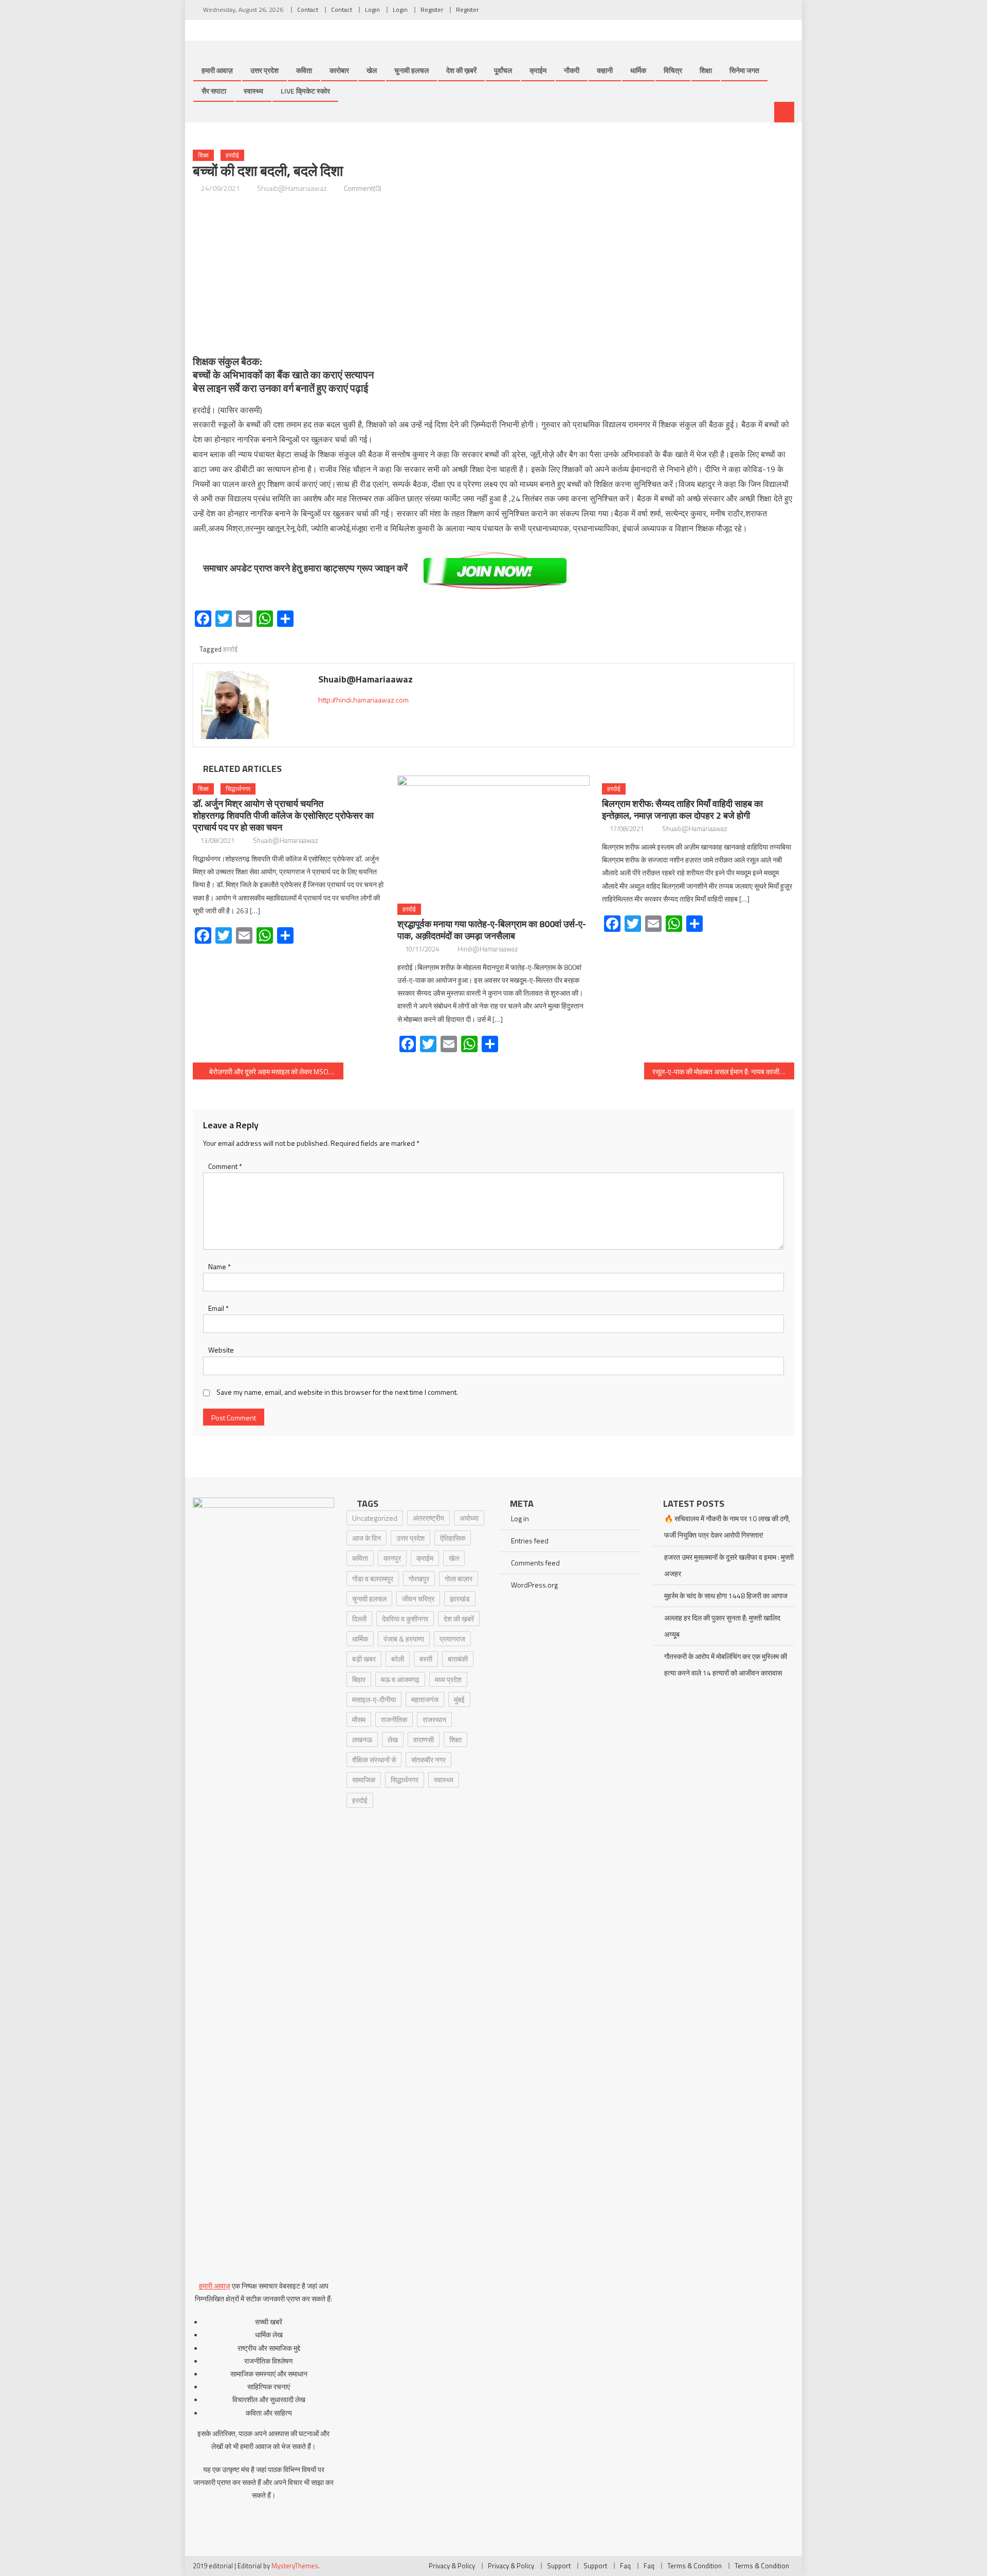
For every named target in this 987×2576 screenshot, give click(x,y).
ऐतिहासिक (453, 1538)
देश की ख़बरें (461, 70)
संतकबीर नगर (428, 1760)
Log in (520, 1518)
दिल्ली (359, 1619)
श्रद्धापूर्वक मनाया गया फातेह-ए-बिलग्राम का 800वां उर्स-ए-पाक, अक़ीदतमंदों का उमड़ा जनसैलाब (492, 930)
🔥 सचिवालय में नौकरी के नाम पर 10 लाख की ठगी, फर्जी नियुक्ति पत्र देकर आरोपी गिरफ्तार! (727, 1527)
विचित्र (673, 70)
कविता (304, 70)
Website (221, 1350)
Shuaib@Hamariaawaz (292, 188)
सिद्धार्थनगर (238, 789)
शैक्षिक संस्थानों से (374, 1760)
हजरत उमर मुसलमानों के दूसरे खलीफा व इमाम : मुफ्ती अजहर (729, 1565)
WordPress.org (534, 1585)
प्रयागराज (452, 1639)
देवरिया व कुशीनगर (405, 1619)
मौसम (359, 1719)
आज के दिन (367, 1538)
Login (372, 10)
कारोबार (339, 70)
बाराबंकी (458, 1659)
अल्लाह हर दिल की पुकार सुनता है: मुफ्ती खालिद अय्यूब (722, 1626)
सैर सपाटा (214, 91)
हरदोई (232, 155)
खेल (372, 70)
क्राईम (538, 70)
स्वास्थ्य (253, 91)
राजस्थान (434, 1719)
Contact (308, 10)
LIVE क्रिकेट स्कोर (305, 91)
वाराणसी (424, 1740)
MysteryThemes (295, 2566)
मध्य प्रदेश (448, 1679)
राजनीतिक (394, 1719)
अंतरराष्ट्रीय (428, 1518)
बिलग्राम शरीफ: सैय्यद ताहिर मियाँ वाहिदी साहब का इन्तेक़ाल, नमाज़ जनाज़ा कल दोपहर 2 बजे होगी (682, 809)
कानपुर (392, 1558)
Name (220, 1266)
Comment (225, 1166)
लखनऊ (362, 1740)
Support (559, 2566)
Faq (625, 2566)
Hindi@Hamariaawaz (488, 949)
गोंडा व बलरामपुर (373, 1579)
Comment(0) (363, 188)
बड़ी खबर (364, 1659)
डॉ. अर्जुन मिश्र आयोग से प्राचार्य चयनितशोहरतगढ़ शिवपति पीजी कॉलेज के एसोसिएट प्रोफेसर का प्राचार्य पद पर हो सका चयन (283, 815)
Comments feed (535, 1563)
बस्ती (426, 1659)
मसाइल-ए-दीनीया (374, 1699)
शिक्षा (706, 70)
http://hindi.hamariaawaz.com (363, 700)
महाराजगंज (425, 1699)
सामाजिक (364, 1780)
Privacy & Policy (452, 2566)
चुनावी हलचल (412, 70)
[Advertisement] (493, 275)
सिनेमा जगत (744, 70)
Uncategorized (375, 1518)
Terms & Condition (694, 2566)
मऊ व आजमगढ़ (400, 1679)
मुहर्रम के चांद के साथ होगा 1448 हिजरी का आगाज (726, 1596)
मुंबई (459, 1699)
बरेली (398, 1659)
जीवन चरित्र (418, 1599)
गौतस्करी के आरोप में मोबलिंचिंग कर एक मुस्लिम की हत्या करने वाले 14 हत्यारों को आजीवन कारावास (726, 1664)
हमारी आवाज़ (217, 70)
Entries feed (530, 1541)
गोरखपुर (419, 1579)
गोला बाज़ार (459, 1579)
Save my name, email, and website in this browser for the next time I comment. (337, 1392)
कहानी (605, 70)
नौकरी (572, 70)
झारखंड (460, 1599)
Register (432, 10)
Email (218, 1308)
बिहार (359, 1679)
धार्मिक (638, 70)
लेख (393, 1740)
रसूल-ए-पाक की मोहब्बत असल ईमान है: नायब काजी (716, 1071)
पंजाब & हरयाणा (404, 1639)
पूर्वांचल (503, 70)
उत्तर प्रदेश (264, 70)
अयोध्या (469, 1518)
